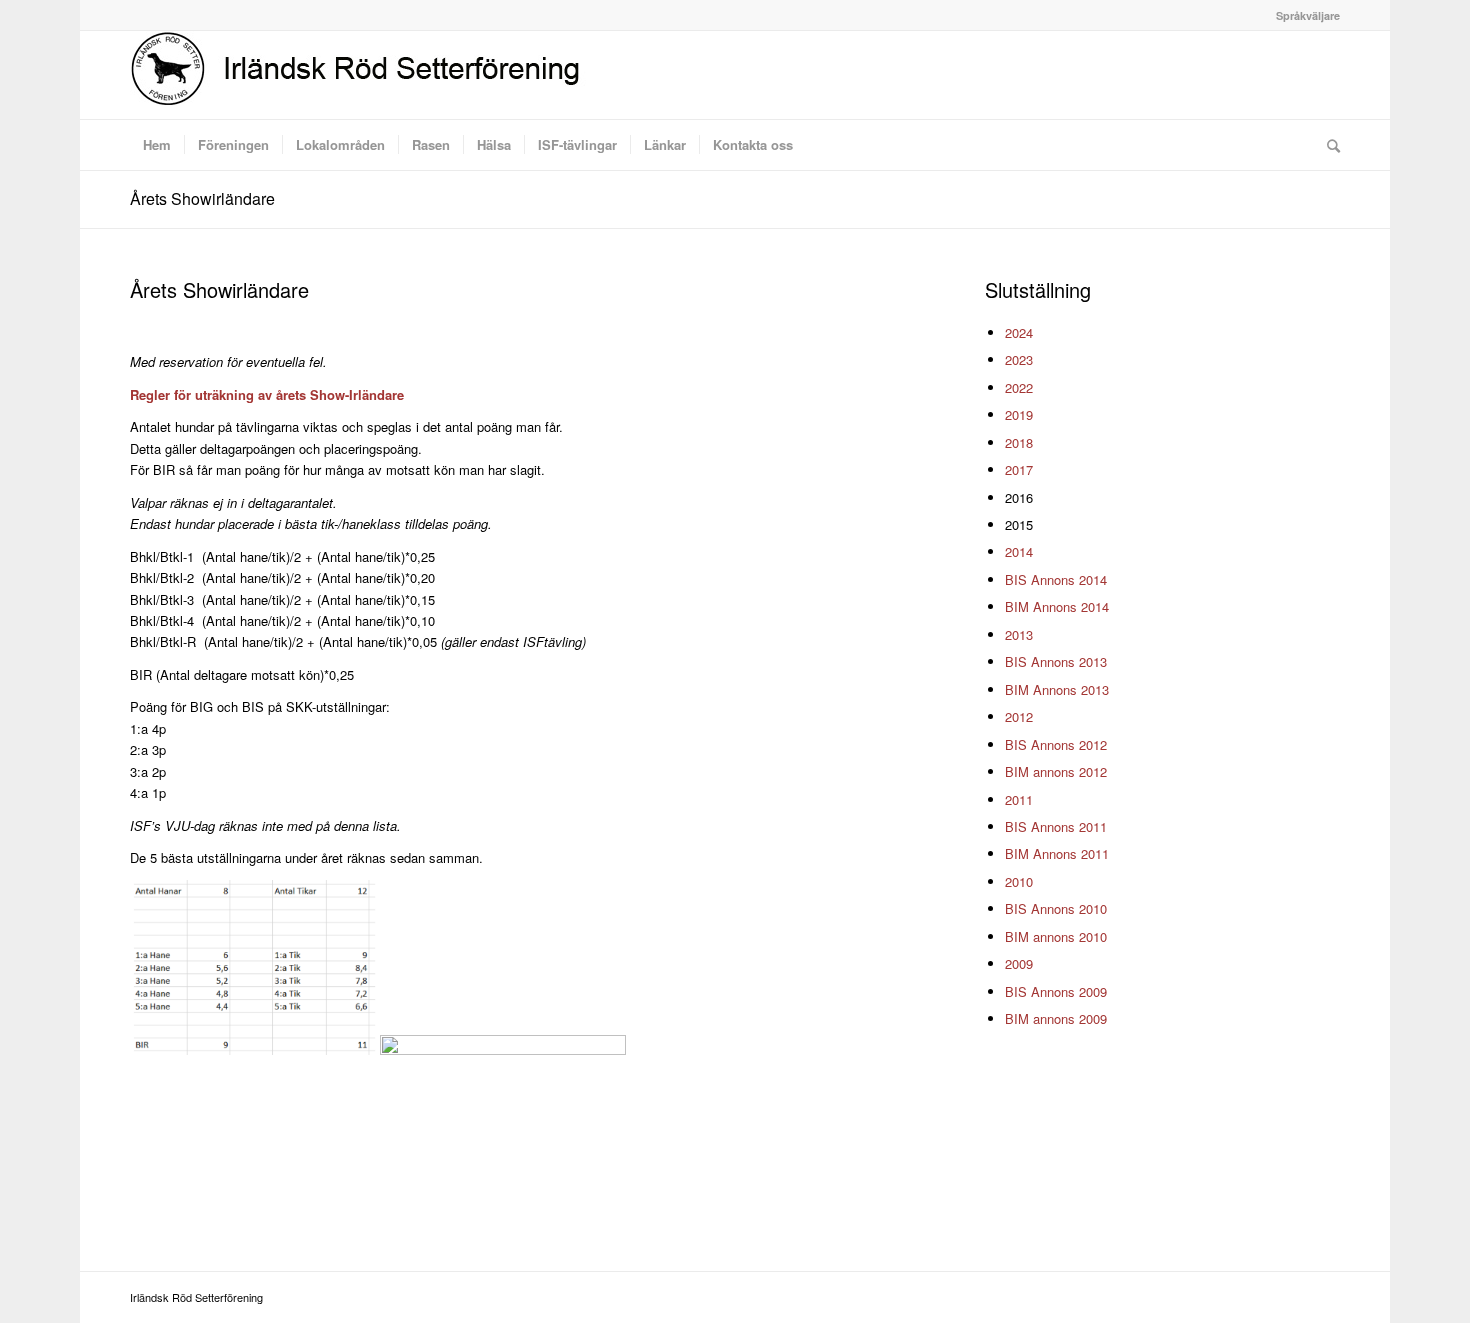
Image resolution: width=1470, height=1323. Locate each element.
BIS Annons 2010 (1056, 908)
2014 (1019, 551)
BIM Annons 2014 (1057, 606)
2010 (1019, 881)
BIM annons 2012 (1056, 771)
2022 (1019, 387)
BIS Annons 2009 (1056, 991)
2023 (1019, 359)
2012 (1019, 716)
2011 (1019, 799)
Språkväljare (1308, 15)
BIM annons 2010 (1056, 936)
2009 (1019, 963)
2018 (1019, 442)
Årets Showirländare (202, 198)
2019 (1019, 414)
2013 (1019, 634)
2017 (1019, 469)
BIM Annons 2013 (1057, 689)
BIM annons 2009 (1056, 1018)
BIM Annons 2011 (1057, 853)
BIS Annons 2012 (1056, 744)
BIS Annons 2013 (1056, 661)
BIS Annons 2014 (1056, 579)
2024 (1019, 332)
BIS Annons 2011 (1056, 826)
